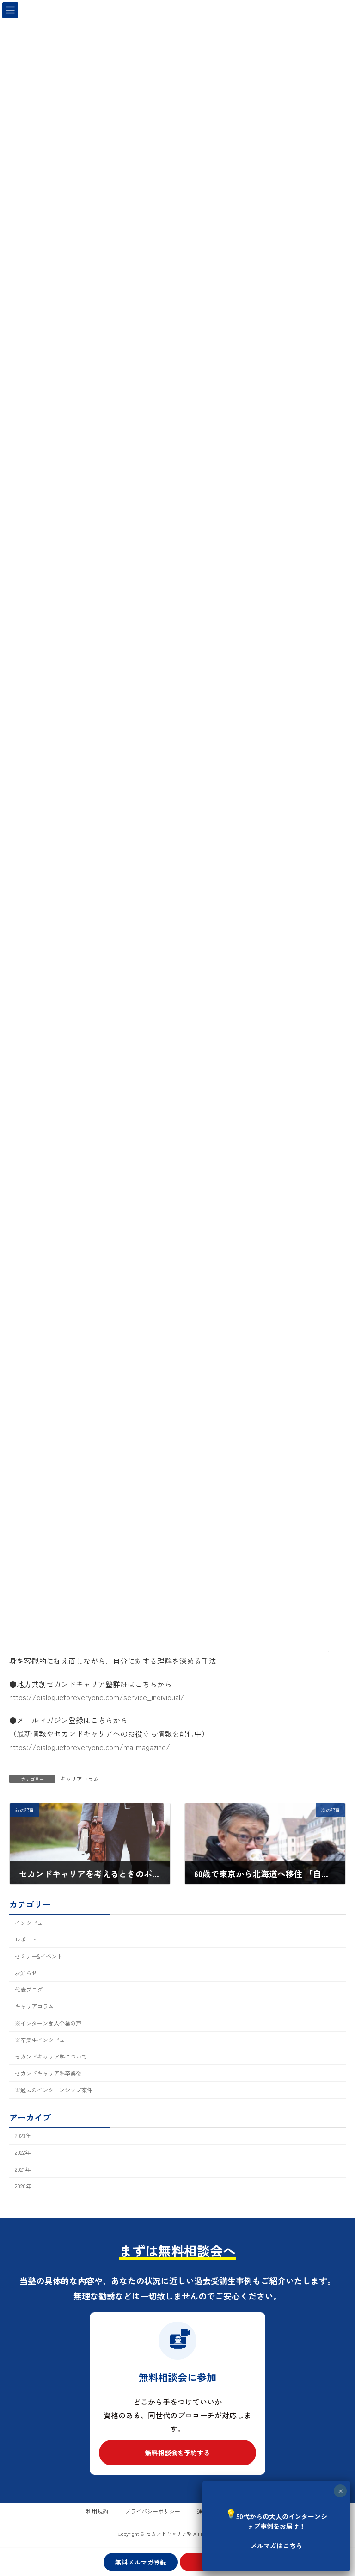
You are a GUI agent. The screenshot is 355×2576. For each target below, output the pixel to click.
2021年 (23, 2169)
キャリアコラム (80, 1778)
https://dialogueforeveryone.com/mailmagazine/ (90, 1747)
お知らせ (26, 1973)
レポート (26, 1940)
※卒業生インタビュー (43, 2040)
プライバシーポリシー (153, 2511)
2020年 (23, 2186)
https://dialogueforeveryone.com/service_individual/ (97, 1697)
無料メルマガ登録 (141, 2562)
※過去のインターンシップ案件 (54, 2090)
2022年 (23, 2152)
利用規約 (97, 2511)
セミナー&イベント (39, 1956)
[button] (177, 2453)
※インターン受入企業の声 (48, 2023)
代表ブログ (29, 1990)
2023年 (23, 2136)
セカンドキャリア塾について (51, 2057)
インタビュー (31, 1923)
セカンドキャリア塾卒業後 (48, 2073)
